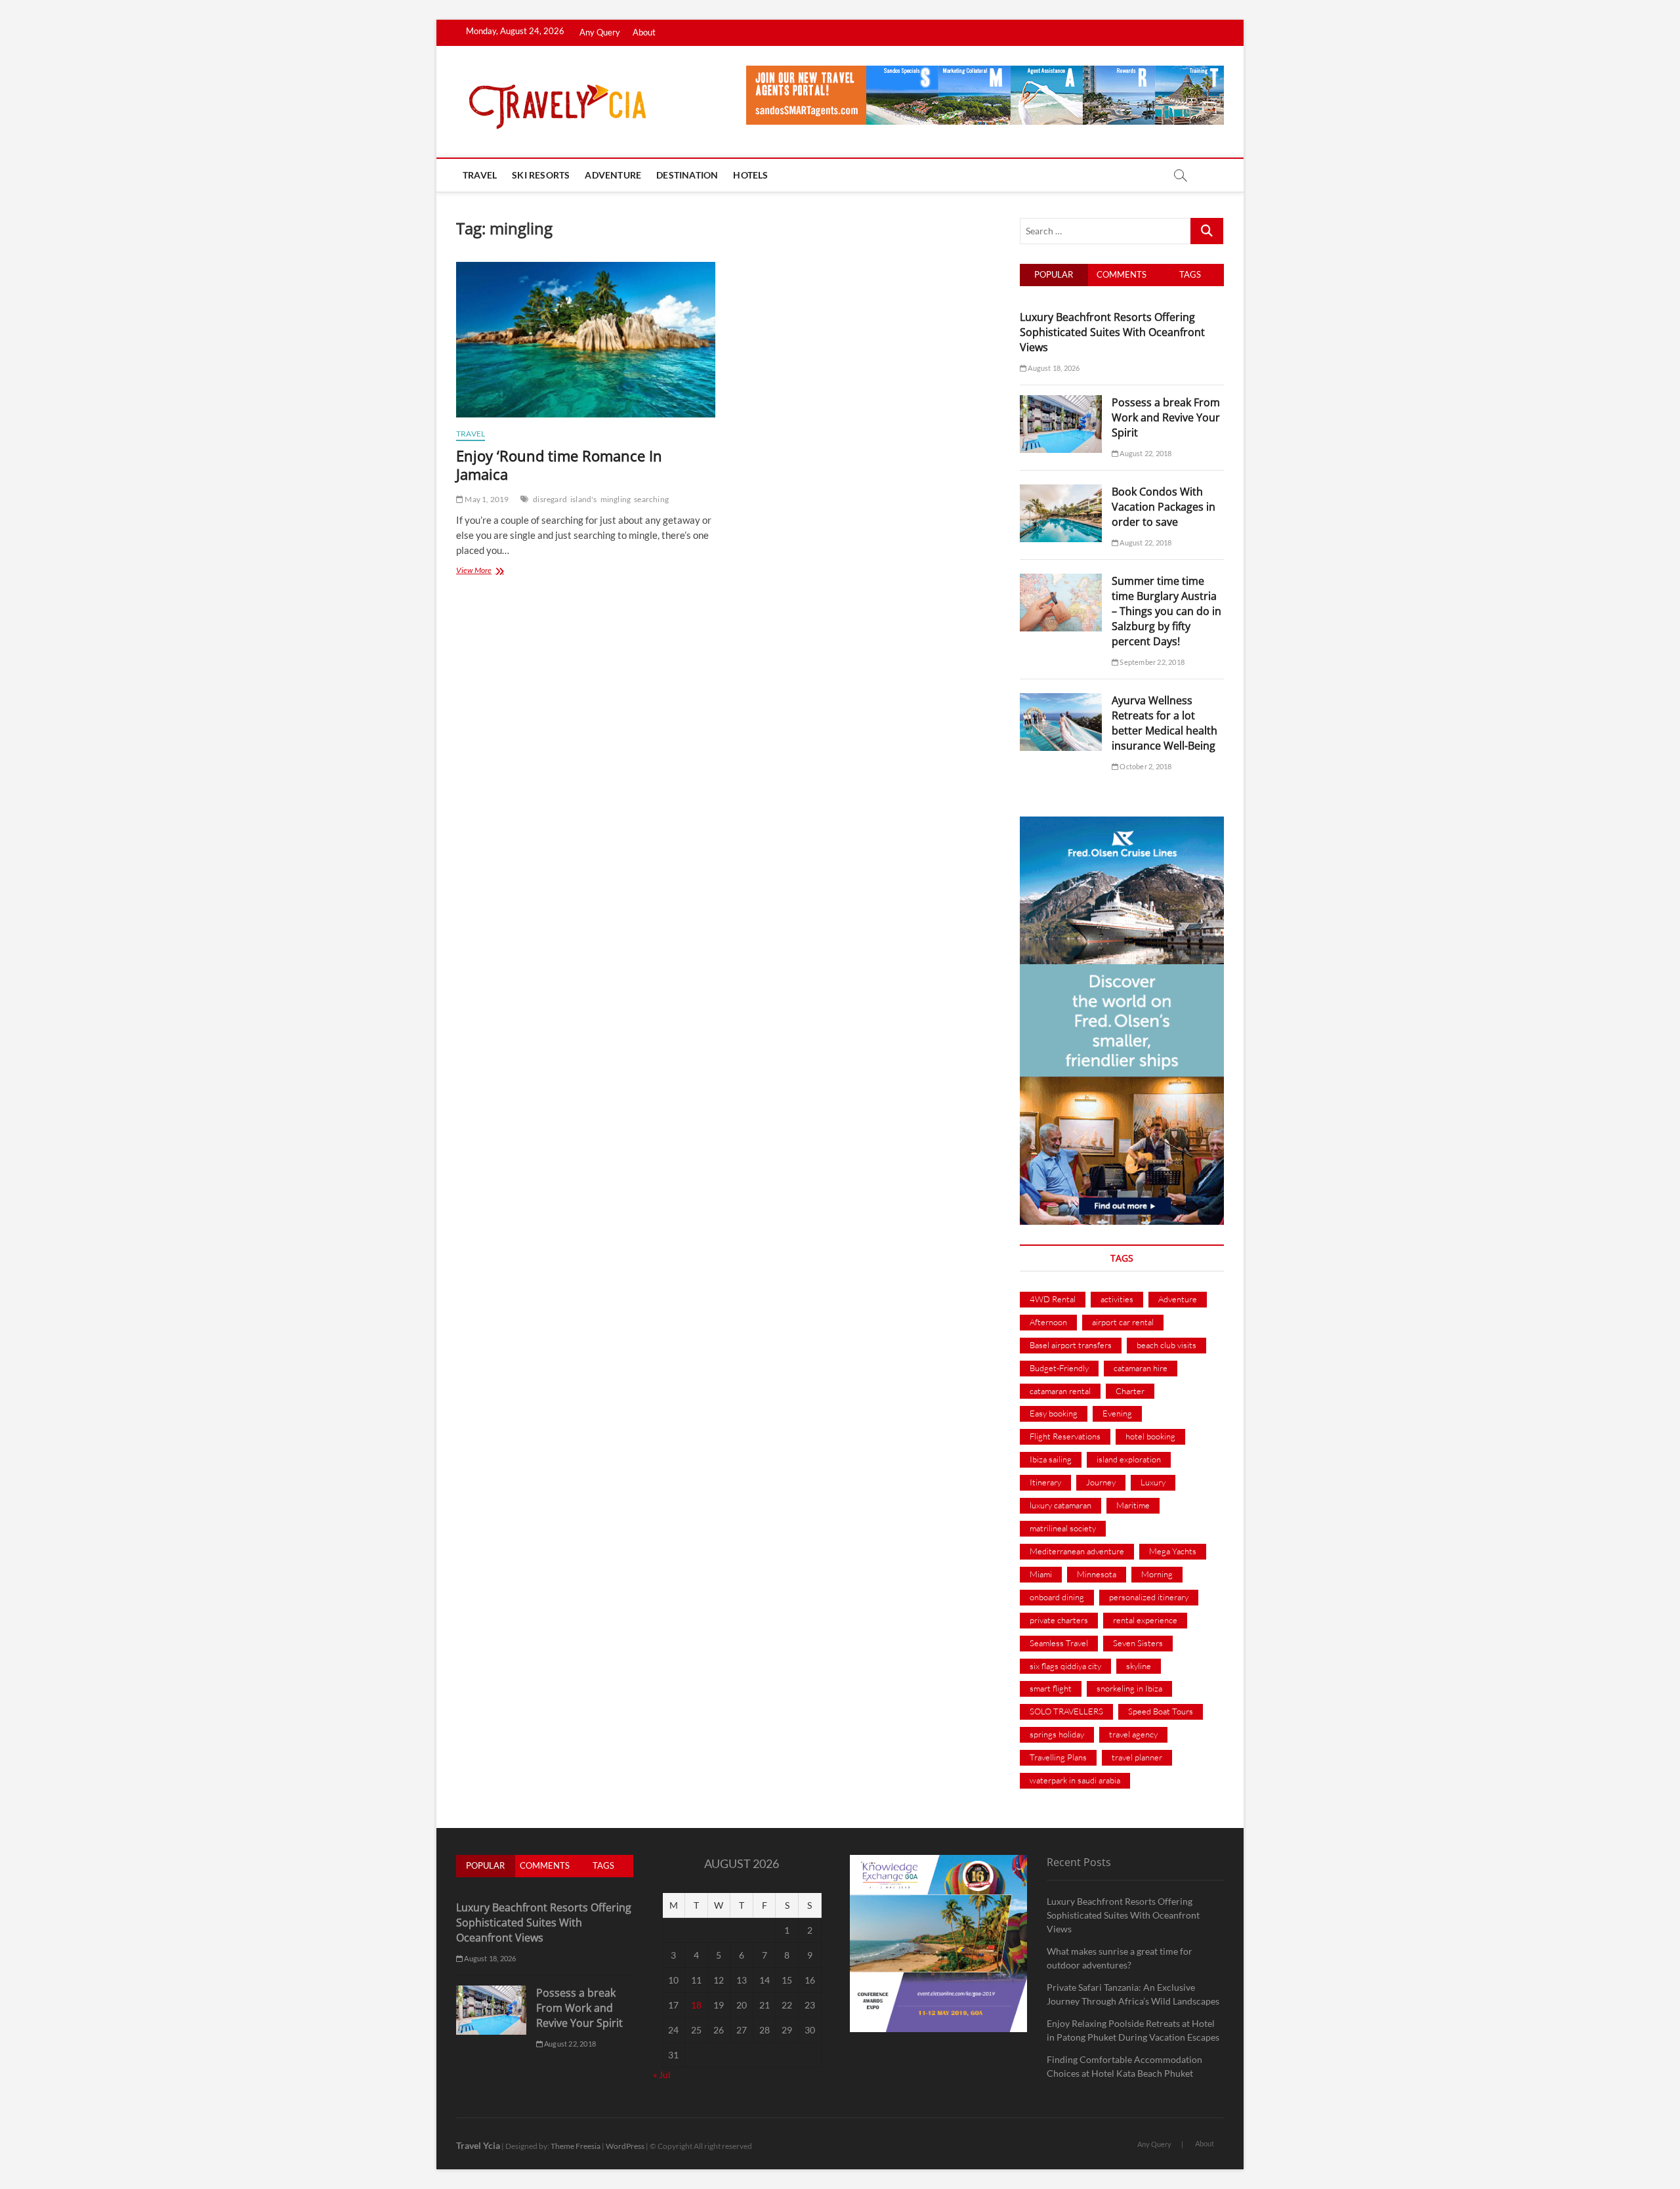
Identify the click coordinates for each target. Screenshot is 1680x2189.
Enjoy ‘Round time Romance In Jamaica (559, 465)
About (644, 32)
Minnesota (1097, 1574)
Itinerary (1045, 1482)
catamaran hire (1141, 1368)
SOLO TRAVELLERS (1066, 1711)
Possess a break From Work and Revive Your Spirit (1166, 417)
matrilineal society (1063, 1528)
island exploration (1129, 1459)
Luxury (1153, 1482)
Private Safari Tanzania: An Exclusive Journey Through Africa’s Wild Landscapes (1133, 1994)
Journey (1101, 1482)
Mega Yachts (1173, 1551)
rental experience (1145, 1620)
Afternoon (1048, 1322)
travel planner (1137, 1757)
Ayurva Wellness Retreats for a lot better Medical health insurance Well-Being (1165, 723)
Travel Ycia (478, 2145)
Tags (1190, 274)
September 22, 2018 (1151, 662)
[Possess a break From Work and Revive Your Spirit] (1061, 402)
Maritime (1133, 1505)
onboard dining (1057, 1597)
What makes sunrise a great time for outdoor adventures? (1120, 1958)
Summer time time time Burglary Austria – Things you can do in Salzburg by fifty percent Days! (1166, 611)
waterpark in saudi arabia (1075, 1780)
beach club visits (1166, 1345)
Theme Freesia (576, 2146)
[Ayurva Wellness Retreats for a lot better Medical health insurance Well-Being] (1061, 700)
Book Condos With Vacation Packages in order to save (1164, 507)
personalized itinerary (1149, 1597)
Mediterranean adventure (1077, 1551)
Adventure (613, 175)
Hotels (750, 175)
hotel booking (1150, 1436)
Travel (480, 175)
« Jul (662, 2074)
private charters (1059, 1620)
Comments (1122, 274)
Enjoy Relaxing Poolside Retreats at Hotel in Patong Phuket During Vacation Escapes (1133, 2030)
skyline (1139, 1666)
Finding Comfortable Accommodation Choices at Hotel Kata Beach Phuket (1124, 2066)
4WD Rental (1053, 1299)
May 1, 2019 (486, 499)
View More (488, 571)
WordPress (625, 2146)
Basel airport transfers (1071, 1345)
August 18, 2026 (1053, 368)
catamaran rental (1060, 1391)
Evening (1117, 1413)
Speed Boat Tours (1161, 1711)
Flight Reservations (1065, 1436)
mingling (616, 499)
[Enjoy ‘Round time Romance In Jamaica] (586, 340)
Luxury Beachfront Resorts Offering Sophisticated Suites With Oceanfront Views (1112, 332)
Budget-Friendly (1059, 1368)
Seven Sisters (1138, 1643)
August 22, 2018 (1145, 453)
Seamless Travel (1059, 1643)
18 (696, 2005)
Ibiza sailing (1051, 1459)
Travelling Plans (1058, 1757)
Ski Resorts (541, 175)
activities (1117, 1299)
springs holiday (1057, 1734)
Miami (1041, 1574)
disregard (550, 499)
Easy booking (1054, 1413)
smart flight (1051, 1688)
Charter (1130, 1391)
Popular (1054, 274)
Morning (1157, 1574)
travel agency (1133, 1734)
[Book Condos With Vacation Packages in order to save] (1061, 492)
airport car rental (1123, 1322)
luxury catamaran (1060, 1505)
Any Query (600, 32)
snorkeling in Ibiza (1129, 1688)
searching (651, 499)
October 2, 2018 (1145, 766)
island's (584, 499)
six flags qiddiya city (1065, 1666)
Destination (687, 175)
